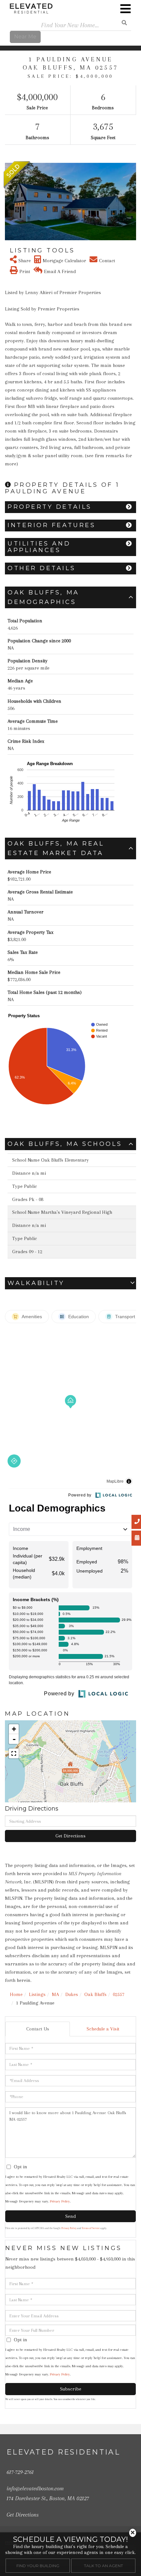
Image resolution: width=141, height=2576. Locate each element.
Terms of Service (91, 2228)
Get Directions (70, 1836)
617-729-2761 (20, 2472)
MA (55, 1994)
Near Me (25, 37)
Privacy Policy (60, 2201)
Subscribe (71, 2389)
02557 (119, 1994)
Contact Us (38, 2029)
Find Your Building (38, 2566)
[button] (9, 202)
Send (70, 2216)
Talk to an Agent (103, 2566)
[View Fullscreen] (14, 1753)
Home (16, 1994)
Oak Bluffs (95, 1994)
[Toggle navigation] (126, 9)
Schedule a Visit (103, 2029)
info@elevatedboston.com (35, 2488)
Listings (37, 1994)
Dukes (72, 1994)
